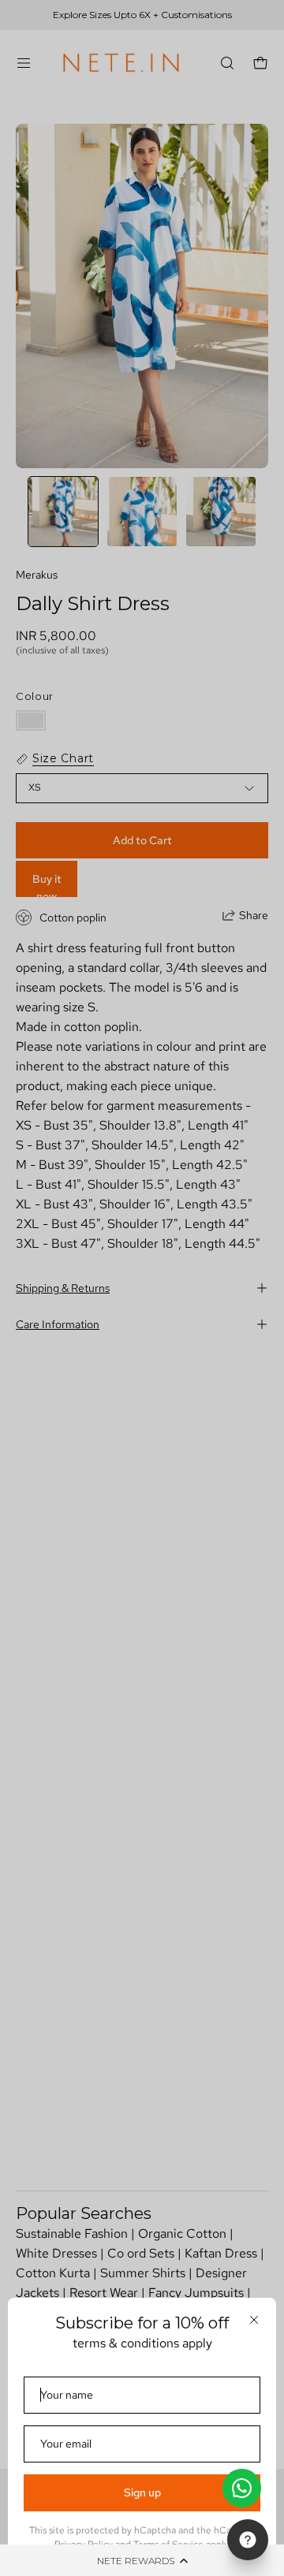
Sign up (142, 2492)
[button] (142, 2560)
